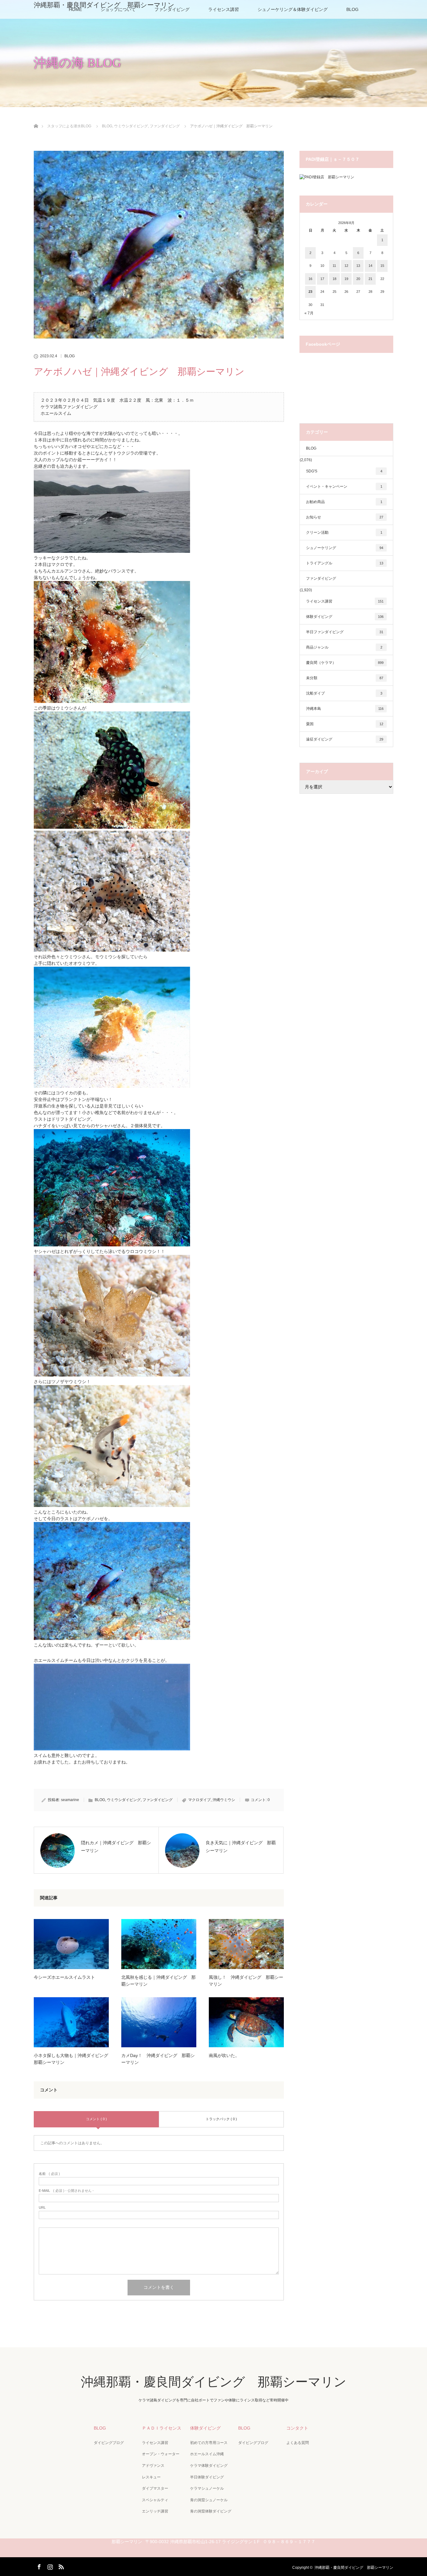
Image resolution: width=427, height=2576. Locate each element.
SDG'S (344, 471)
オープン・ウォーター (161, 2454)
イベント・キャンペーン (344, 486)
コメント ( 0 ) (96, 2119)
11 (334, 266)
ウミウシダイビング (124, 1800)
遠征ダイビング (345, 739)
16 (310, 279)
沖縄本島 (345, 709)
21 (370, 279)
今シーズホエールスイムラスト (64, 1977)
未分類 (345, 678)
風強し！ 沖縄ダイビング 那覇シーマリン (246, 1981)
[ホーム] (36, 119)
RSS (60, 2566)
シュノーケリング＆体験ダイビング (293, 9)
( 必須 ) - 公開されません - (66, 2191)
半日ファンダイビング (345, 632)
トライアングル (345, 563)
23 (310, 292)
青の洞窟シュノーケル (209, 2500)
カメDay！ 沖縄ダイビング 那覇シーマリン (158, 2059)
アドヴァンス (153, 2466)
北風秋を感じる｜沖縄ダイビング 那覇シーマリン (158, 1981)
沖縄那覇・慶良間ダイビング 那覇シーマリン (104, 5)
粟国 (345, 724)
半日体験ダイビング (207, 2477)
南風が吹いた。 (224, 2055)
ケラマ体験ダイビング (209, 2466)
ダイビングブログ (109, 2443)
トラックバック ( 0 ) (221, 2119)
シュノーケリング (345, 548)
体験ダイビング (345, 617)
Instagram (49, 2566)
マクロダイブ (199, 1800)
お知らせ (345, 517)
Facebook (38, 2566)
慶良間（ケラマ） (345, 663)
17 (322, 279)
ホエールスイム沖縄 (207, 2454)
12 (346, 266)
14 (370, 266)
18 (334, 279)
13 (358, 266)
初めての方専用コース (209, 2443)
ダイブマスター (155, 2488)
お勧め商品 (344, 502)
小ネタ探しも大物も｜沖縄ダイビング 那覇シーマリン (71, 2059)
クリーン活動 (344, 532)
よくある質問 (298, 2443)
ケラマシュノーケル (207, 2488)
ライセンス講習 (224, 9)
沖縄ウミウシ (224, 1800)
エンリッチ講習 (155, 2511)
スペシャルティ (155, 2500)
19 (346, 279)
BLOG (352, 9)
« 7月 (309, 313)
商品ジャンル (344, 647)
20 (358, 279)
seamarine (70, 1800)
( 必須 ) (49, 2174)
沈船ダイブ (344, 693)
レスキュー (151, 2477)
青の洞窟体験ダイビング (211, 2511)
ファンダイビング (158, 1800)
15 (382, 266)
